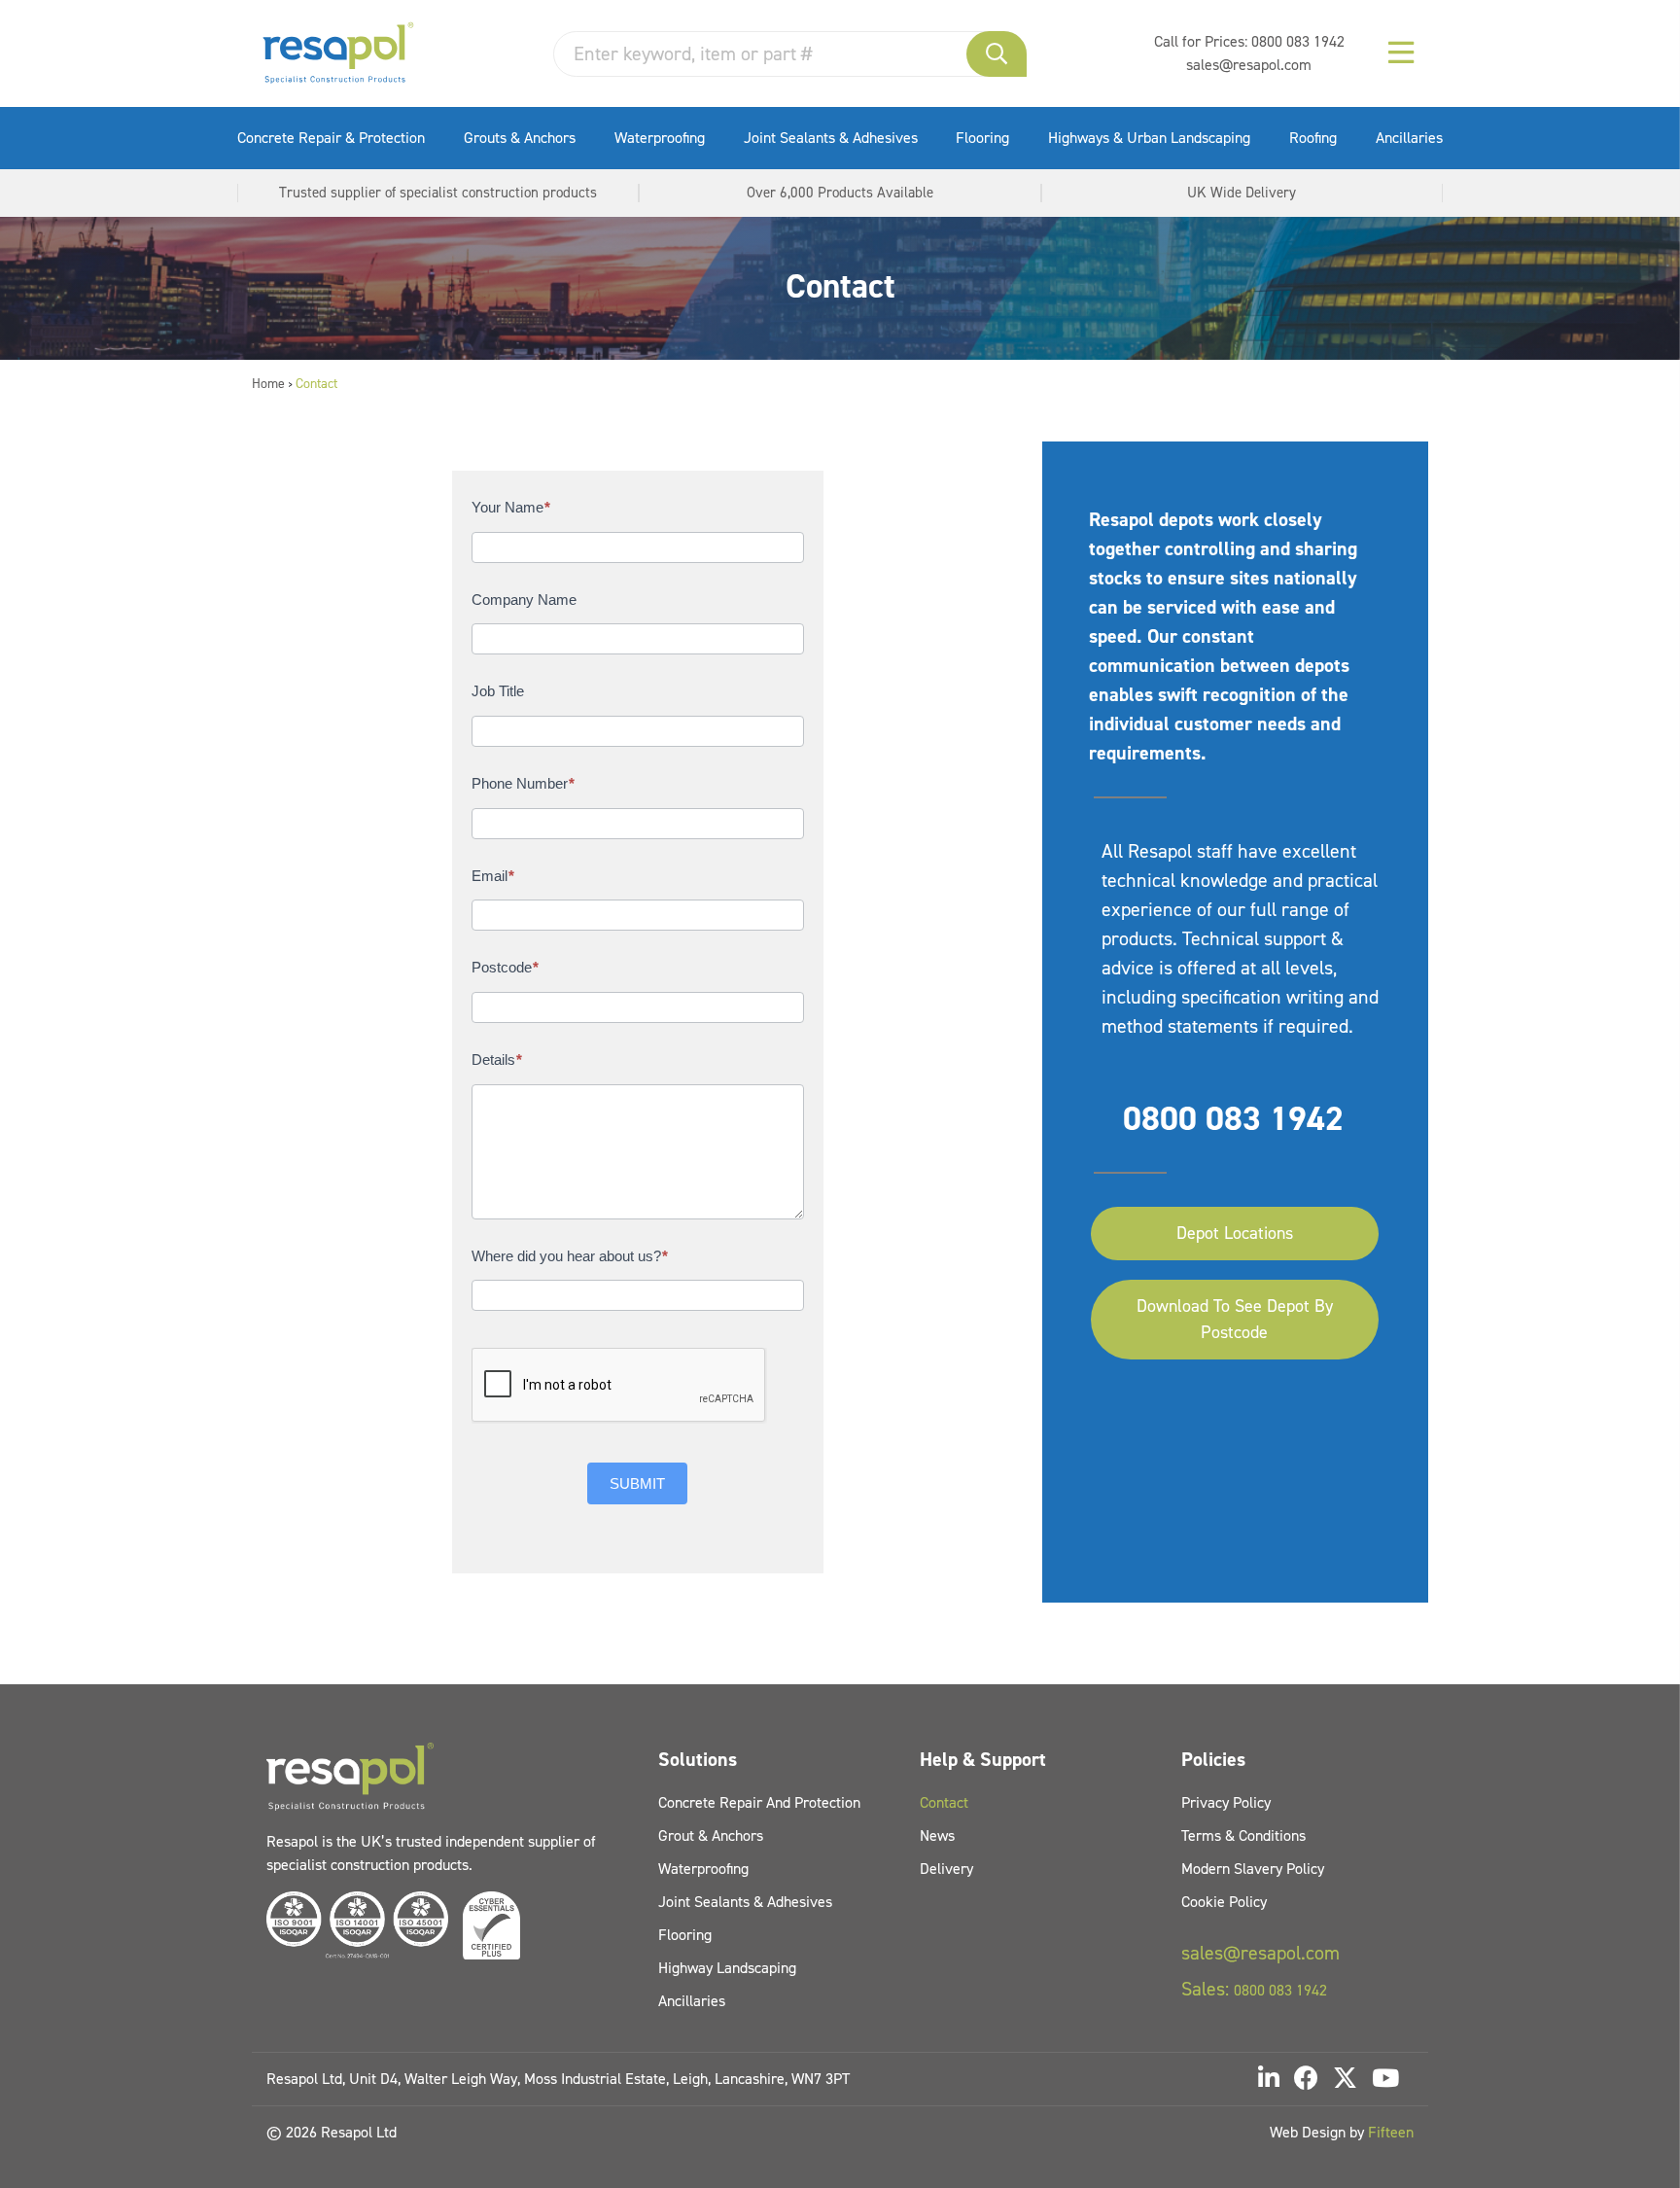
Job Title (498, 691)
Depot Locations (1235, 1233)
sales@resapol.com (1249, 65)
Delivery (946, 1869)
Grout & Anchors (711, 1835)
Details (497, 1059)
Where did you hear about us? (570, 1256)
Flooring (982, 138)
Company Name (524, 600)
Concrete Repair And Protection (759, 1802)
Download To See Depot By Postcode (1235, 1319)
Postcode (505, 967)
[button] (997, 54)
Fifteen (1391, 2132)
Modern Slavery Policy (1253, 1869)
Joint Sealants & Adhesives (831, 138)
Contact (944, 1802)
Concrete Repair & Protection (331, 138)
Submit (637, 1483)
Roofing (1313, 138)
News (937, 1835)
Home (268, 384)
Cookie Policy (1224, 1902)
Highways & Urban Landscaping (1149, 138)
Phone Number (523, 783)
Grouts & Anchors (520, 138)
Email (493, 876)
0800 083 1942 (1298, 41)
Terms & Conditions (1243, 1835)
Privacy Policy (1226, 1802)
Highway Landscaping (727, 1968)
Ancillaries (1409, 138)
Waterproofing (660, 138)
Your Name (511, 507)
